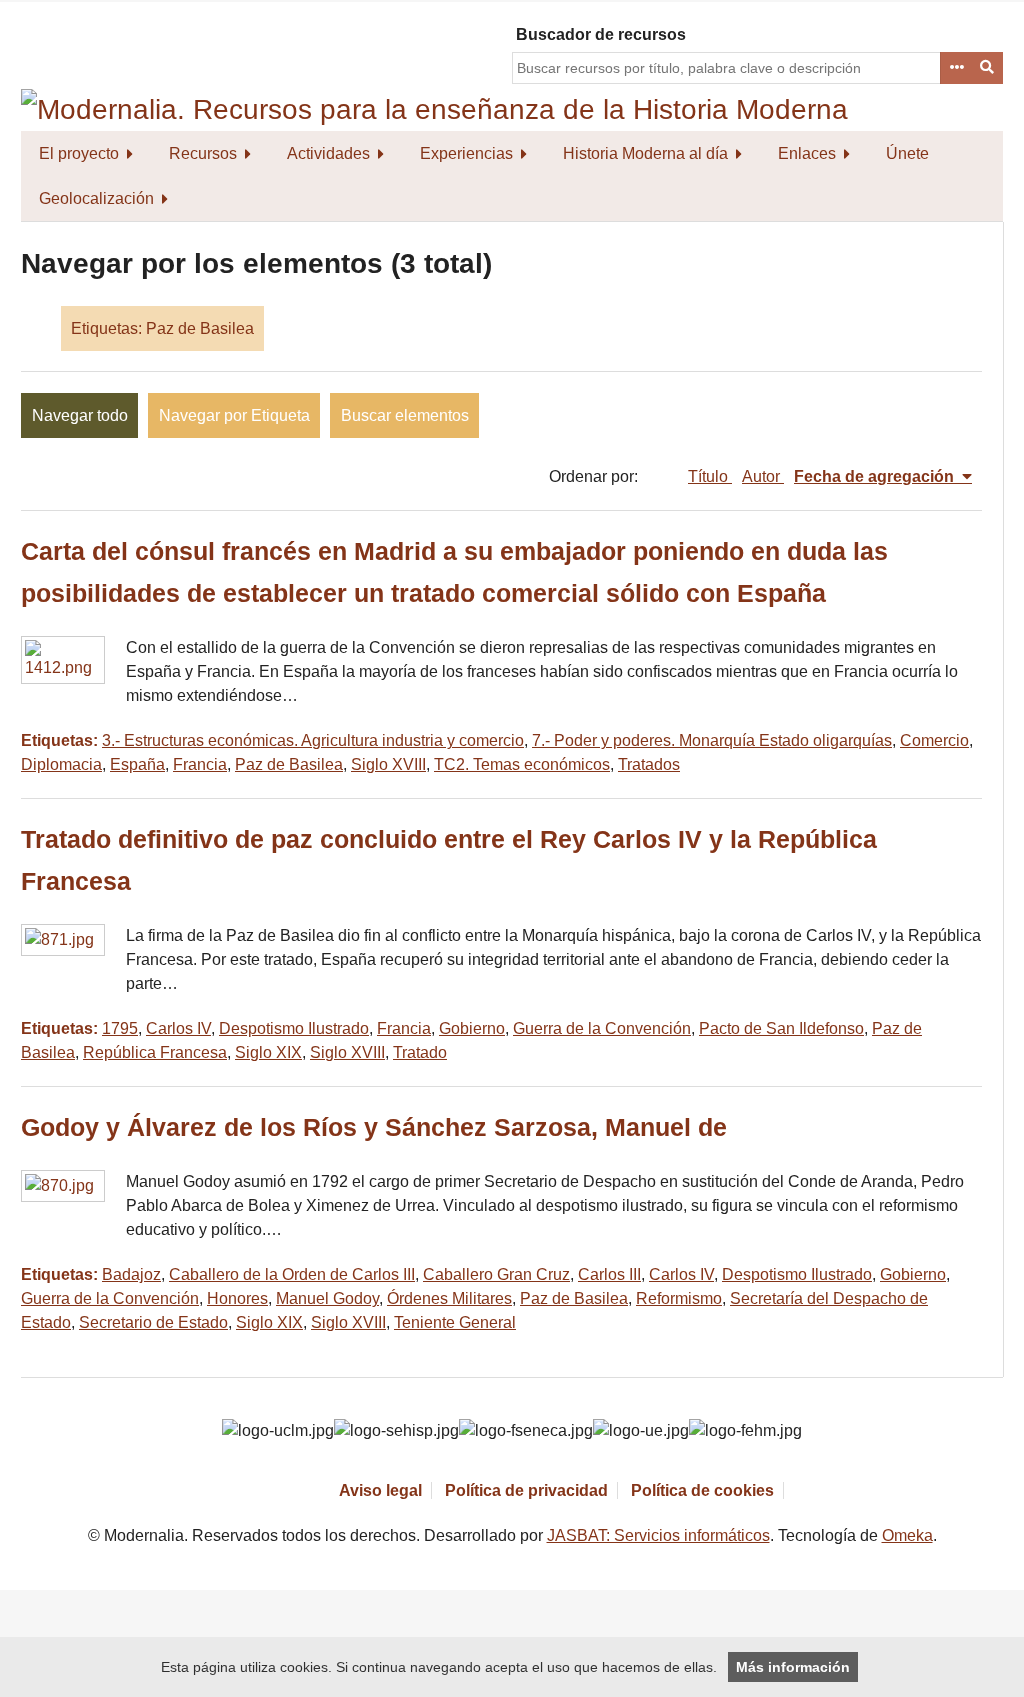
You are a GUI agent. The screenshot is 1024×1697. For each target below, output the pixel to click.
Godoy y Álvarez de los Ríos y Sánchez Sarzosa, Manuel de (374, 1127)
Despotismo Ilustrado (294, 1028)
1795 (120, 1028)
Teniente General (455, 1322)
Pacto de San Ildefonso (781, 1028)
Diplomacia (61, 764)
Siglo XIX (268, 1052)
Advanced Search (956, 68)
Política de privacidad (526, 1490)
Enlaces (807, 153)
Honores (237, 1298)
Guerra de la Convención (602, 1028)
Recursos (203, 153)
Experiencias (466, 153)
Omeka (907, 1535)
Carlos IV (178, 1028)
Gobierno (472, 1028)
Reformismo (679, 1298)
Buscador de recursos (601, 34)
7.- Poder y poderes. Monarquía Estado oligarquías (712, 740)
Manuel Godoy (327, 1298)
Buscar (988, 68)
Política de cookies (702, 1490)
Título (710, 476)
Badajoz (131, 1274)
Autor (763, 476)
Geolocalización (96, 198)
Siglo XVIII (388, 764)
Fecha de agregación (876, 476)
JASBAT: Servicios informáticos (658, 1535)
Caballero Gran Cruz (496, 1274)
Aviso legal (380, 1490)
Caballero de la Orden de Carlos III (292, 1274)
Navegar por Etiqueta (234, 415)
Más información (793, 1667)
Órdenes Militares (449, 1298)
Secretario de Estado (153, 1322)
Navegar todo (80, 415)
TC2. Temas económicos (522, 764)
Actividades (328, 153)
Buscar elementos (405, 415)
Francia (200, 764)
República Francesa (155, 1052)
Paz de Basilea (289, 764)
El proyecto (79, 153)
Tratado (420, 1052)
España (137, 764)
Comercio (934, 740)
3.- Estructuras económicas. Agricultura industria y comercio (313, 740)
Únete (907, 153)
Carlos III (609, 1274)
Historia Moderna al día (645, 153)
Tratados (649, 764)
